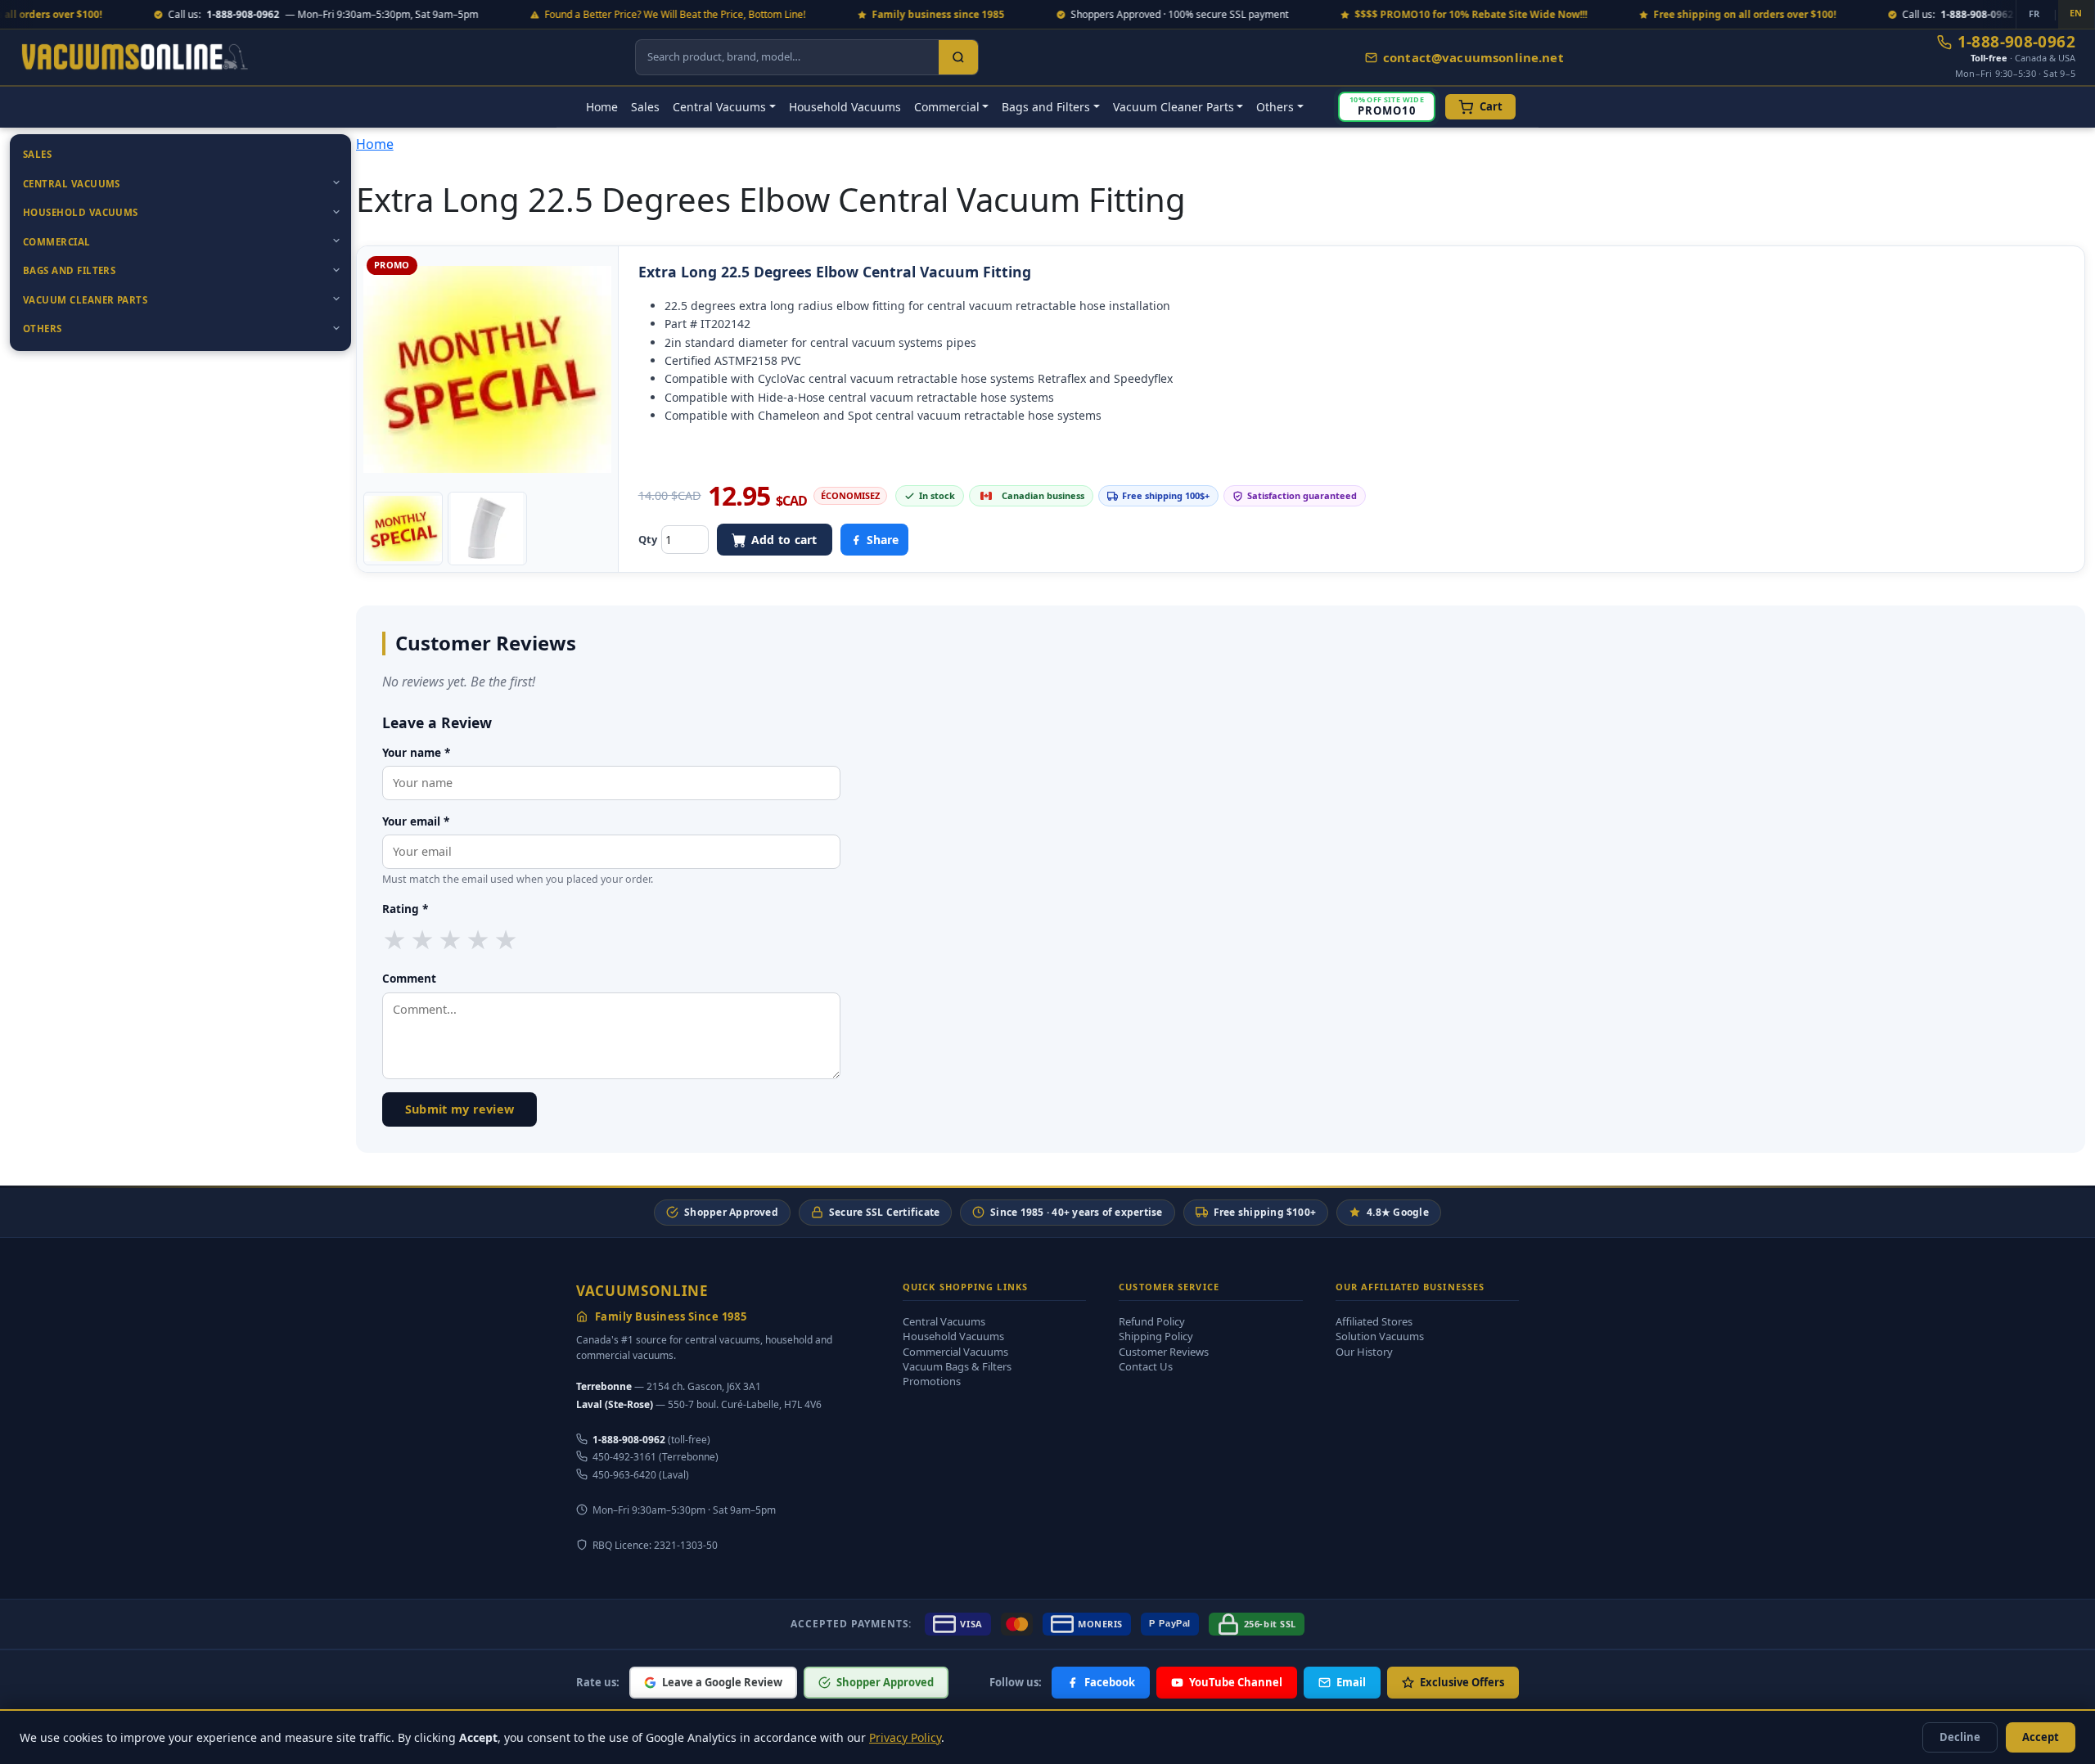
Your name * (416, 752)
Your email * (416, 821)
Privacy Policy (905, 1737)
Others (43, 328)
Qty (648, 539)
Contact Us (1146, 1366)
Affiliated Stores (1374, 1321)
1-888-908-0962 (2016, 42)
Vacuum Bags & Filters (957, 1366)
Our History (1364, 1352)
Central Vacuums (72, 184)
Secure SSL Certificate (884, 1212)
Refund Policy (1152, 1321)
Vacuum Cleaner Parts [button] (1174, 107)
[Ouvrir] (336, 182)
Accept (2041, 1737)
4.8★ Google (1398, 1212)
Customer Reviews (1164, 1352)
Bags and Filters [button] (1046, 107)
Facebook (1110, 1682)
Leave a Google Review (722, 1682)
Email (1351, 1682)
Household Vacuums (845, 107)
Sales (645, 107)
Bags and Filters (69, 270)
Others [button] (1275, 107)
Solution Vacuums (1380, 1336)
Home (602, 107)
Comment (409, 978)
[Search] (958, 57)
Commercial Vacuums (955, 1352)
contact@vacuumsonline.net (1473, 57)
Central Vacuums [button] (719, 107)
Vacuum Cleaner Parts (85, 300)
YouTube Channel (1236, 1682)
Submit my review (460, 1109)
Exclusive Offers (1462, 1682)
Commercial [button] (947, 107)
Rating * (405, 909)
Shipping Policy (1156, 1336)
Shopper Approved (731, 1212)
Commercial (57, 242)
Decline (1960, 1737)
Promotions (932, 1381)
